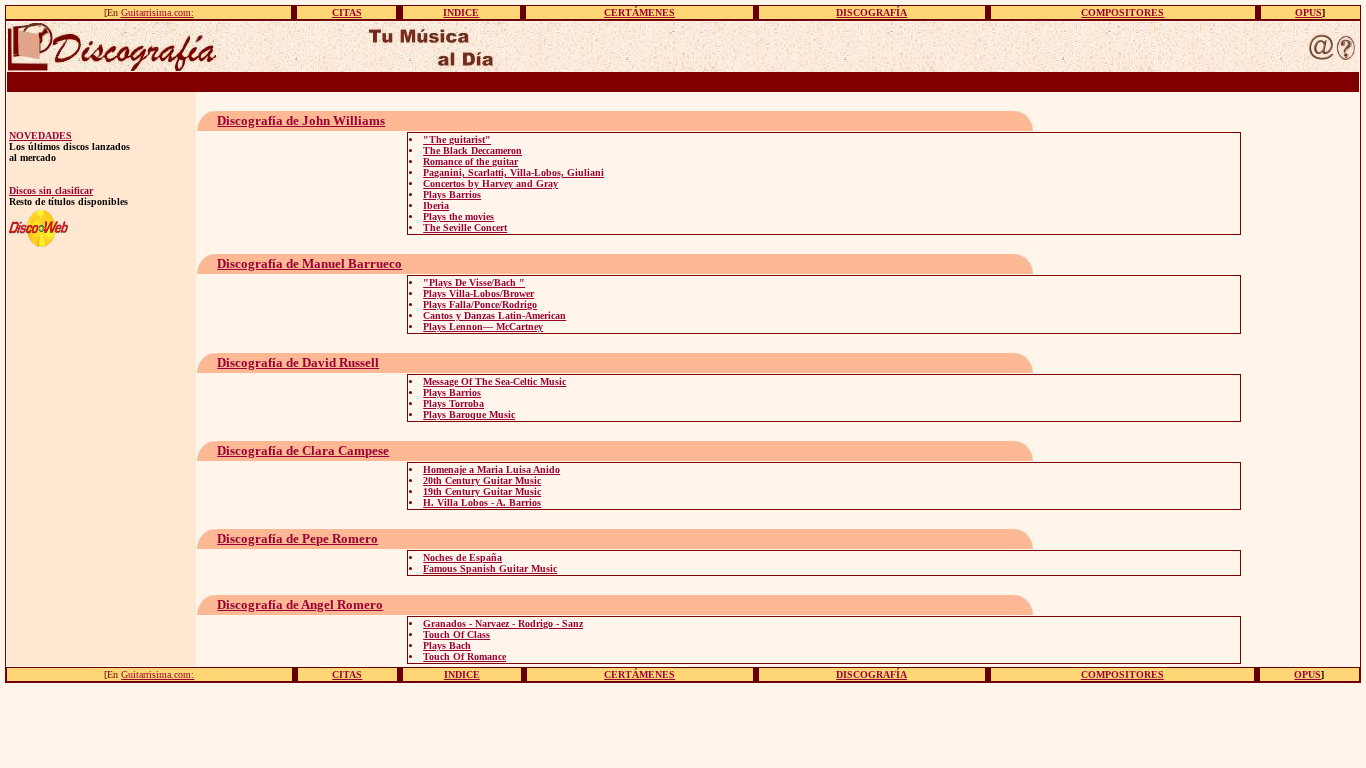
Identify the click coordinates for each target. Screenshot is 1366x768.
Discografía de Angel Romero (300, 604)
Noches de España (462, 557)
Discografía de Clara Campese (303, 450)
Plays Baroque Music (469, 414)
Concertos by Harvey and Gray (490, 183)
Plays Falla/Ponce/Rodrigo (480, 304)
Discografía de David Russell (298, 362)
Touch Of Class (456, 634)
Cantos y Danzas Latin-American (494, 315)
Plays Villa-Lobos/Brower (478, 293)
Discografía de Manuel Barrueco (309, 263)
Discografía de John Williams (301, 120)
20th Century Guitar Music (482, 480)
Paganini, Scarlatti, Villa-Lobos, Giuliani (513, 172)
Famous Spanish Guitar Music (490, 568)
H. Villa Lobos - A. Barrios (482, 502)
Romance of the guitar (470, 161)
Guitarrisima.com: (157, 12)
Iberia (436, 205)
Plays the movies (458, 216)
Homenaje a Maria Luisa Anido (491, 469)
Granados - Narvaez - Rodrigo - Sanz (503, 623)
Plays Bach (447, 645)
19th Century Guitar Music (482, 491)
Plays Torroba (453, 403)
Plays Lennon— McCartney (483, 326)
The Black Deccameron (472, 150)
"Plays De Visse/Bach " (474, 282)
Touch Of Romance (464, 656)
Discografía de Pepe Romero (297, 538)
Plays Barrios (452, 194)
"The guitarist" (457, 139)
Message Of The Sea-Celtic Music (494, 381)
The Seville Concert (465, 227)
